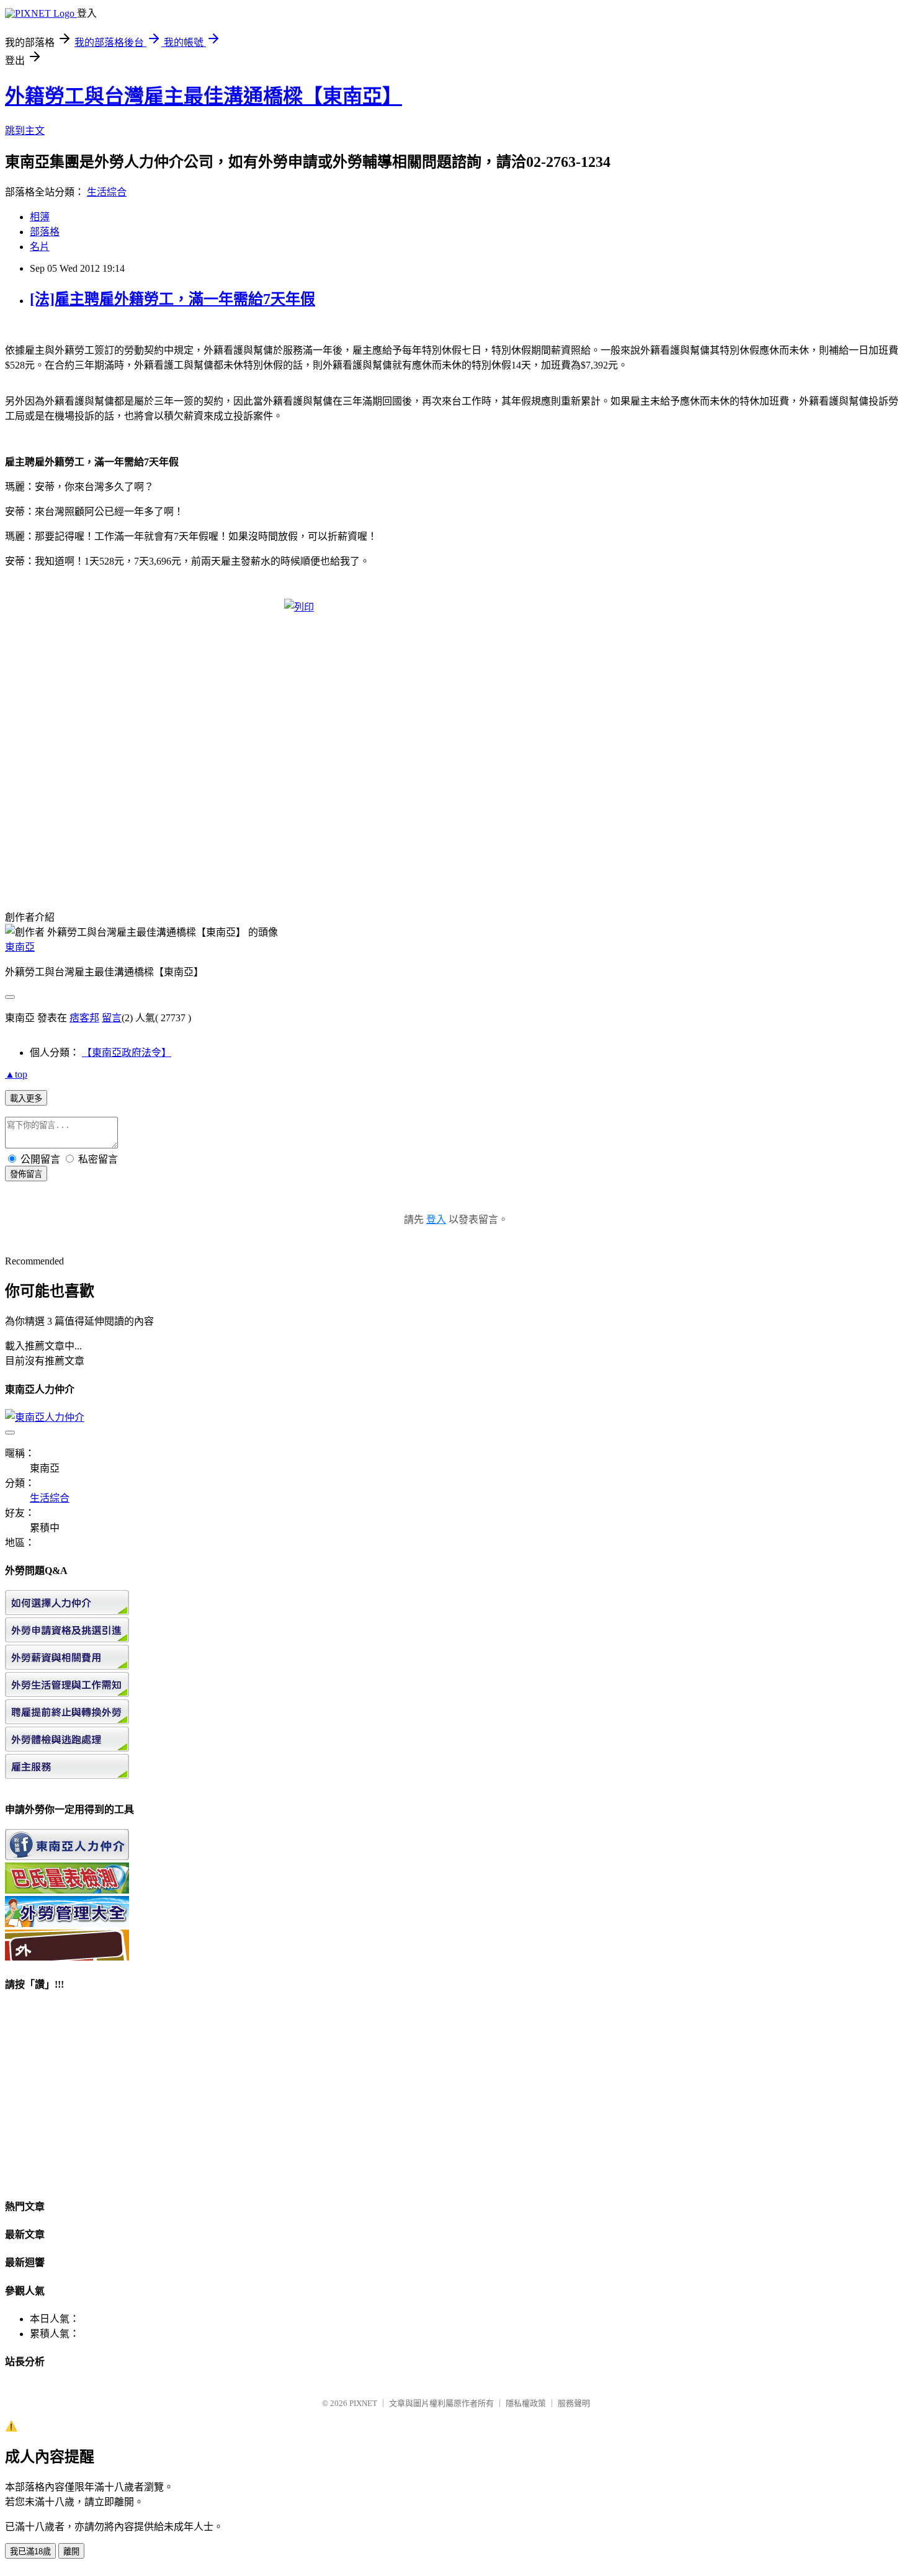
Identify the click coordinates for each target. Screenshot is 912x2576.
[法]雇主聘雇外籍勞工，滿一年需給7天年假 (172, 299)
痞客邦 (84, 1018)
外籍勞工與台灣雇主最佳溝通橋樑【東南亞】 (203, 96)
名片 (40, 247)
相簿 (40, 217)
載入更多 (26, 1098)
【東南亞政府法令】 (127, 1053)
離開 (71, 2551)
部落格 (45, 232)
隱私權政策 (526, 2403)
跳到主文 (25, 131)
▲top (16, 1074)
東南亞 (20, 947)
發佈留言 (26, 1174)
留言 (112, 1018)
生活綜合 (107, 192)
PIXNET (363, 2403)
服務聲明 (574, 2403)
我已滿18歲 (30, 2551)
